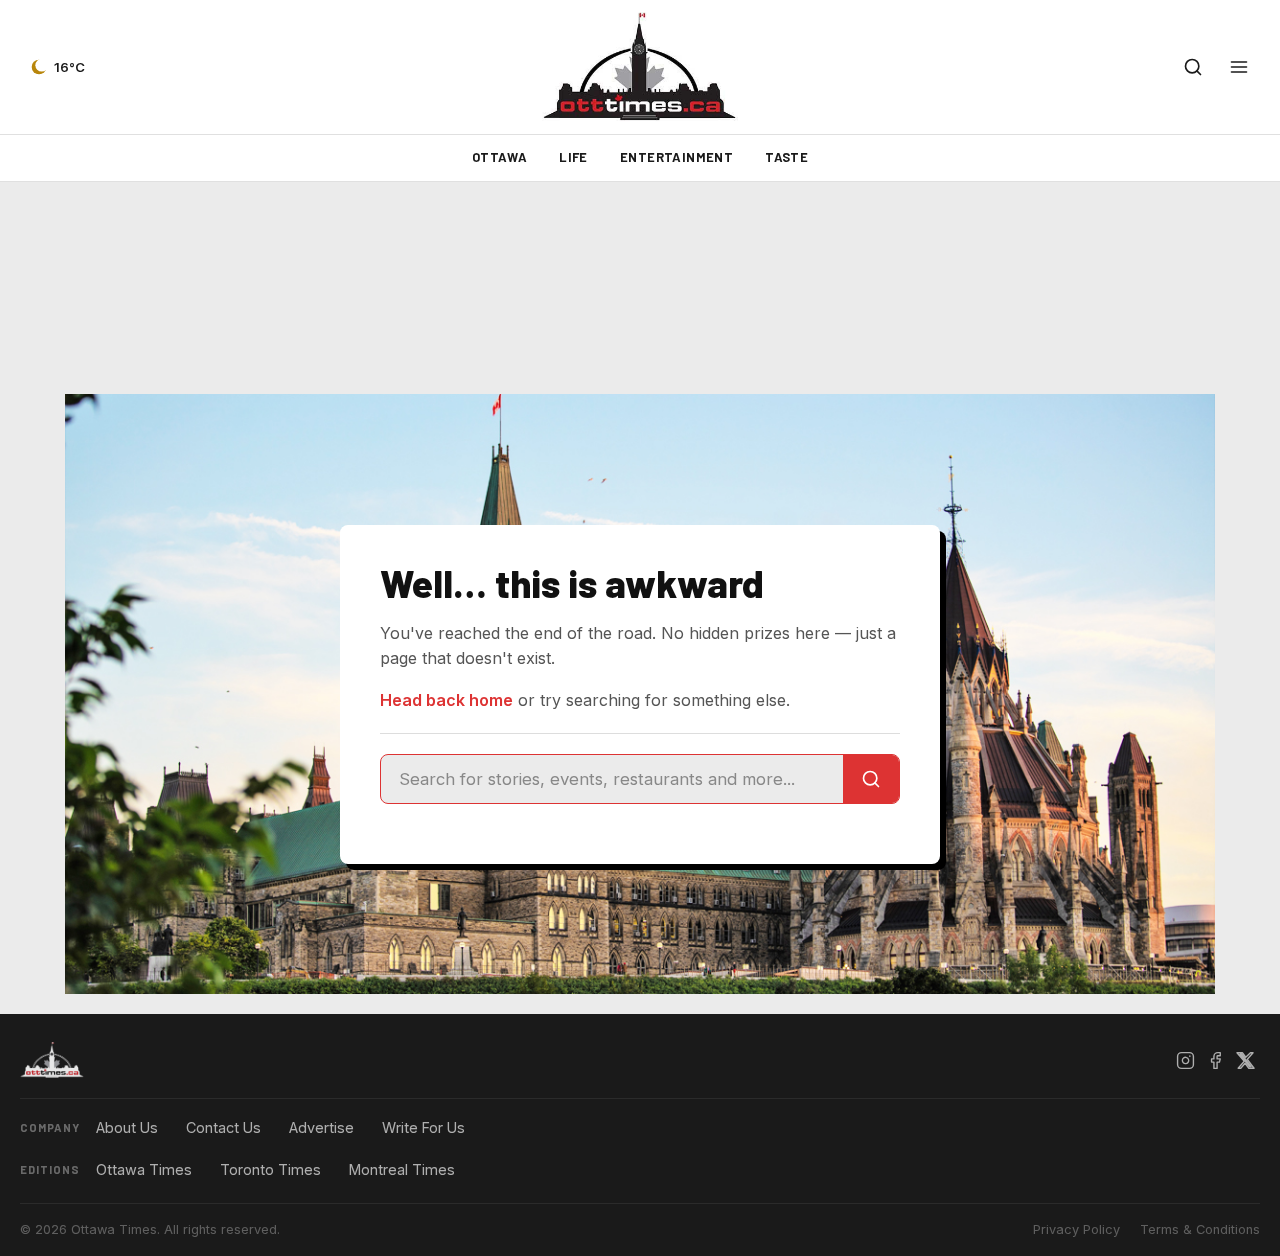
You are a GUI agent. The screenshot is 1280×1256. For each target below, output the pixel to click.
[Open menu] (1239, 67)
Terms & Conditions (1200, 1229)
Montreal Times (402, 1169)
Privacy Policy (1076, 1229)
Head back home (446, 700)
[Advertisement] (640, 288)
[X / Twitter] (1245, 1060)
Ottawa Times (144, 1169)
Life (573, 157)
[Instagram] (1185, 1060)
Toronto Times (270, 1169)
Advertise (321, 1127)
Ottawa (499, 157)
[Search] (871, 779)
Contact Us (223, 1127)
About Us (127, 1127)
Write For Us (423, 1127)
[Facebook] (1215, 1060)
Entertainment (676, 157)
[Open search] (1193, 67)
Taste (786, 157)
